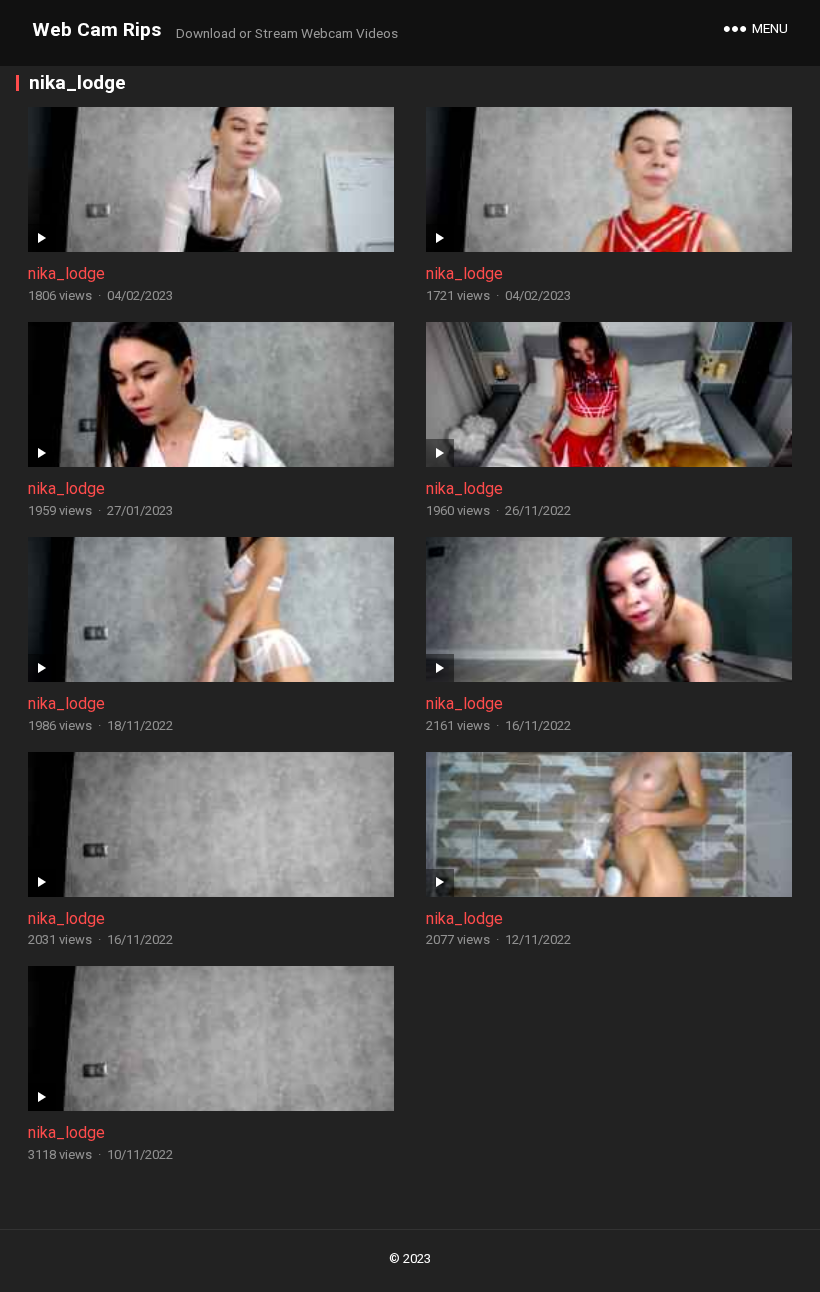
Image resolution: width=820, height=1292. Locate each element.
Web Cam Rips (96, 29)
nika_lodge (66, 273)
